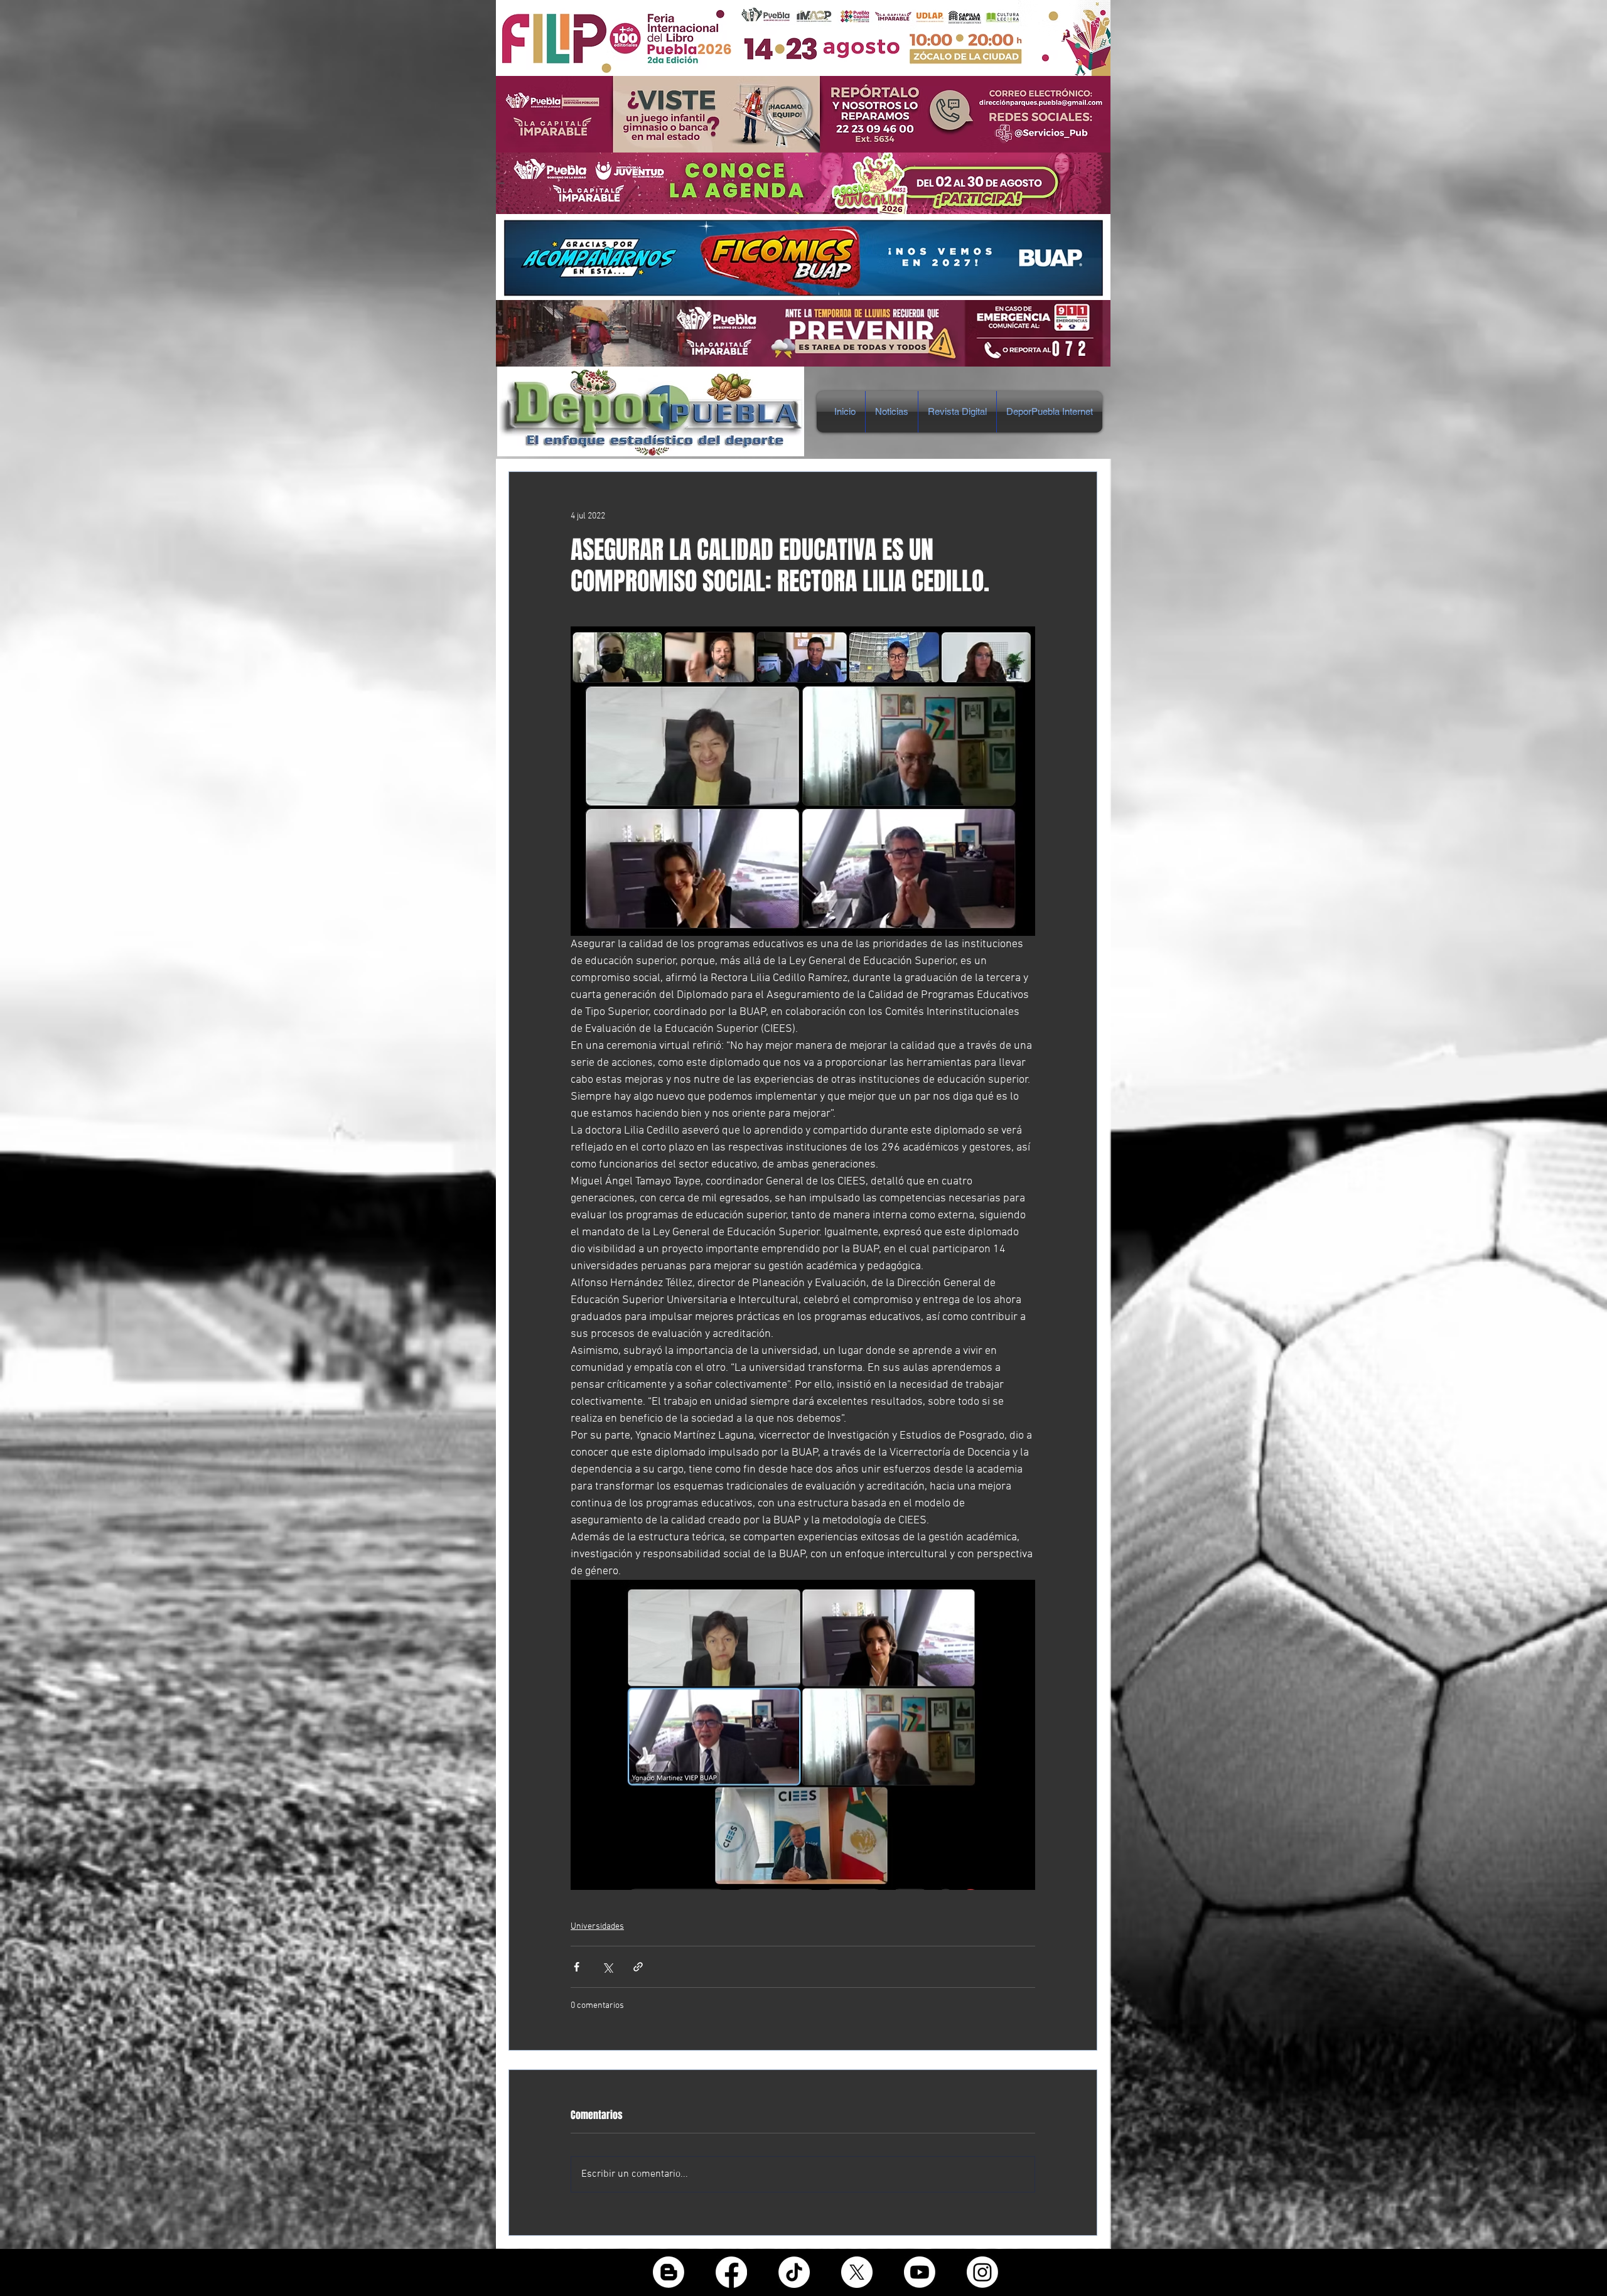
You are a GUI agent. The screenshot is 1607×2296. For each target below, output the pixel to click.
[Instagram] (982, 2272)
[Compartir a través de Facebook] (577, 1967)
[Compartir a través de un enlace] (638, 1967)
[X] (857, 2272)
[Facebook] (731, 2272)
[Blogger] (669, 2272)
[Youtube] (920, 2272)
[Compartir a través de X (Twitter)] (607, 1967)
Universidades (597, 1927)
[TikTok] (794, 2272)
